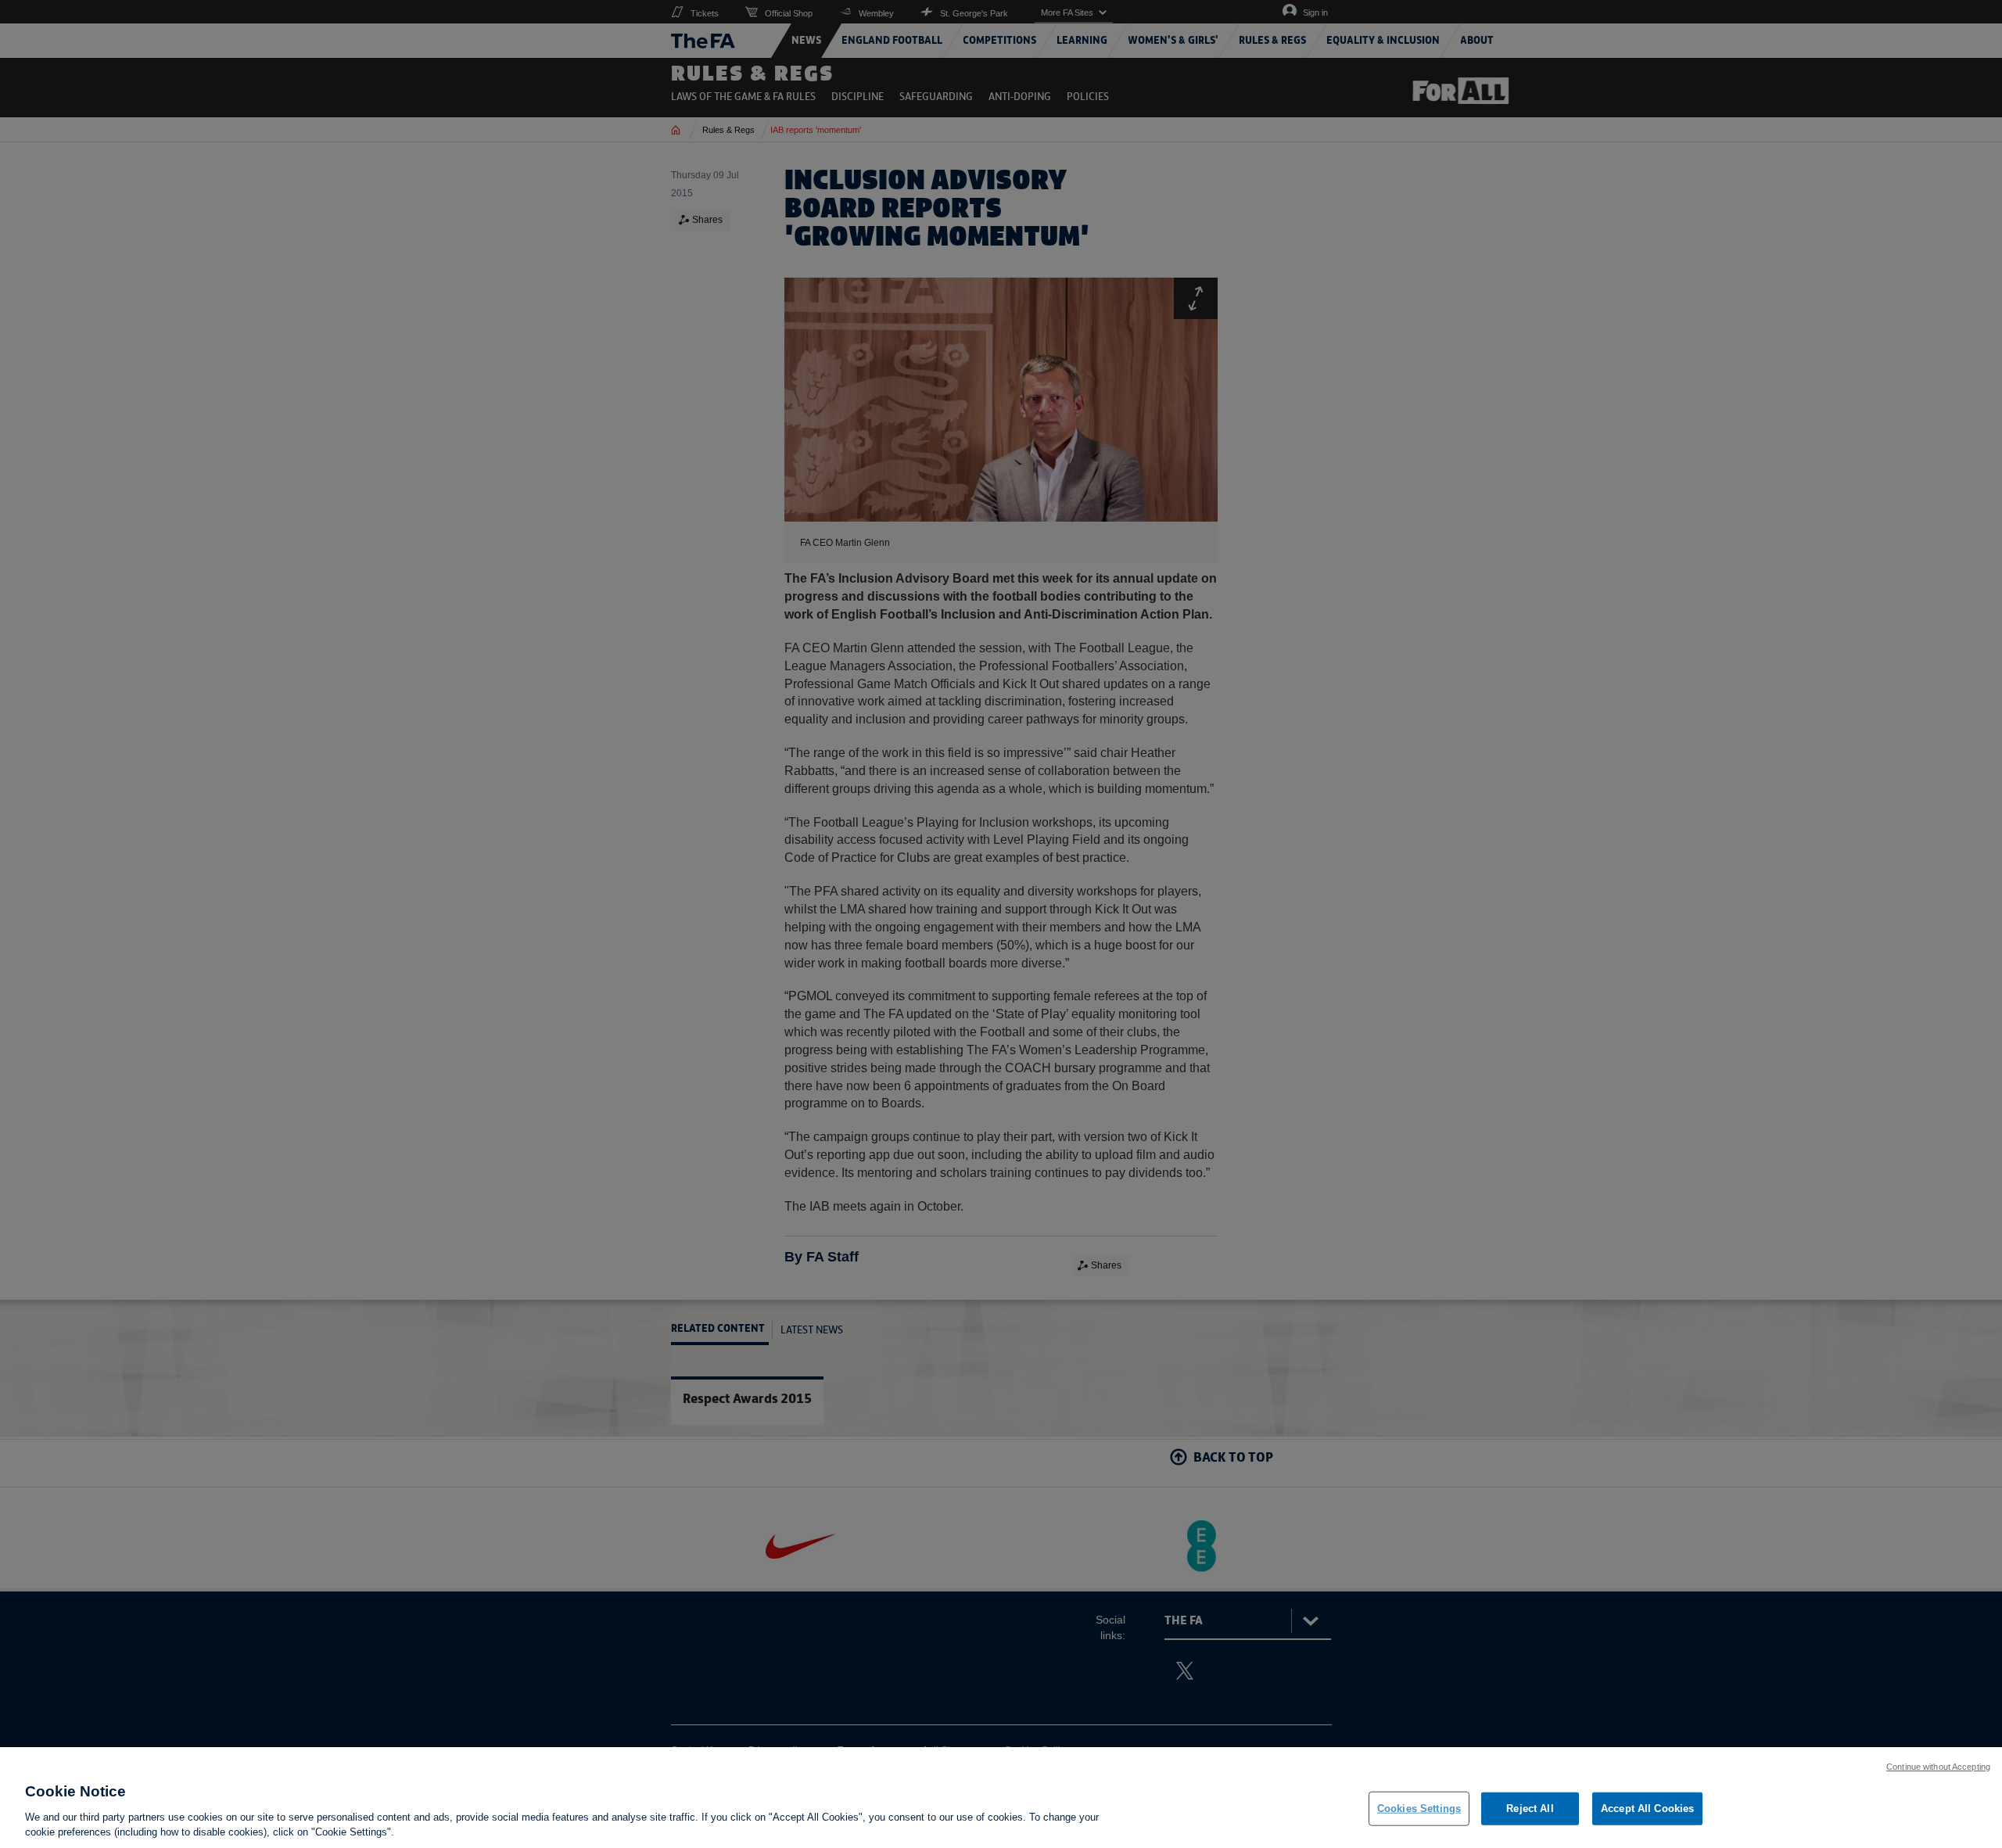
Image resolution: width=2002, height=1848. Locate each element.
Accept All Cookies (1647, 1809)
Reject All (1530, 1809)
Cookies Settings (1419, 1809)
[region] (1001, 1798)
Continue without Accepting (1938, 1767)
